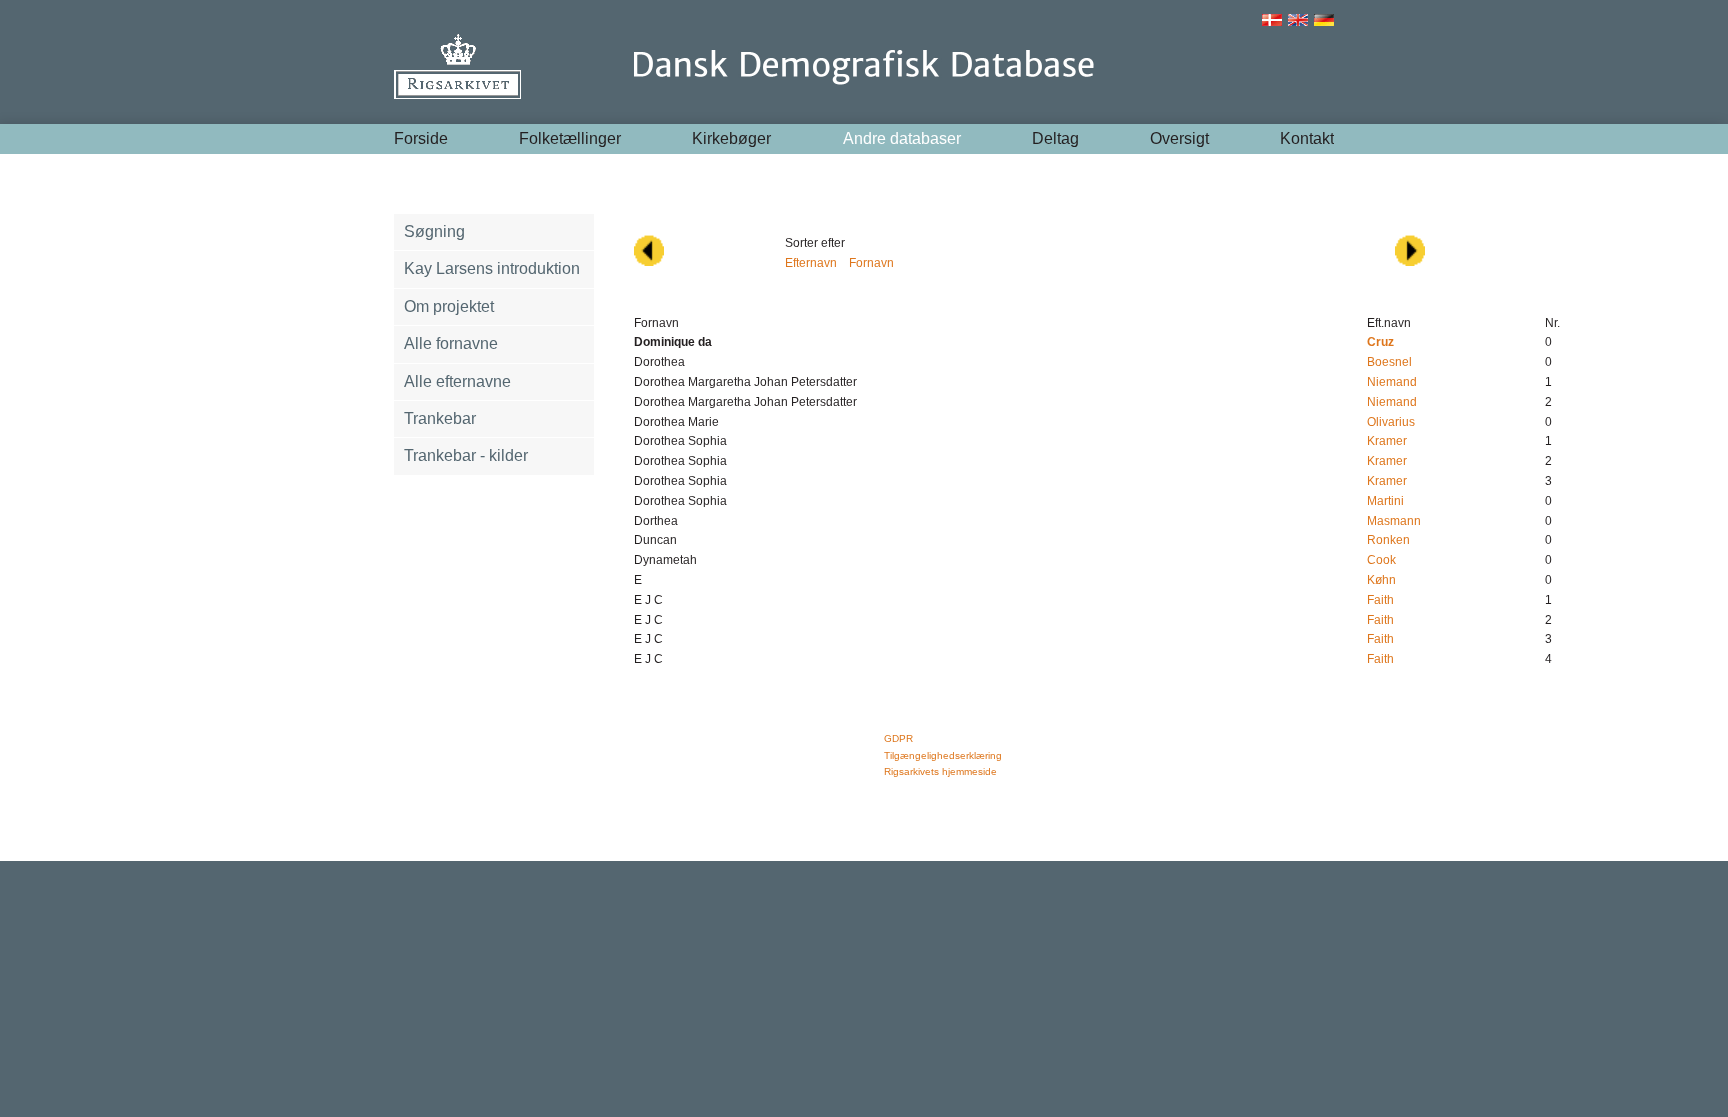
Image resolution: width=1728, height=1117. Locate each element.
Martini (1385, 501)
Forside (421, 138)
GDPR (898, 738)
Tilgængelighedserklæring (943, 755)
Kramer (1387, 441)
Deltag (1055, 138)
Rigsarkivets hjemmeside (940, 771)
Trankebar (440, 418)
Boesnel (1389, 362)
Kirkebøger (731, 138)
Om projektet (449, 306)
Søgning (434, 231)
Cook (1381, 560)
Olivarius (1391, 422)
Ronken (1388, 540)
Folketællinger (570, 138)
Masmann (1394, 521)
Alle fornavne (451, 343)
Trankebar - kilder (466, 455)
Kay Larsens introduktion (492, 268)
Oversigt (1179, 138)
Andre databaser (902, 138)
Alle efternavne (457, 381)
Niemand (1392, 382)
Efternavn (811, 263)
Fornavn (871, 263)
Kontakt (1307, 138)
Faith (1380, 600)
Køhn (1381, 580)
